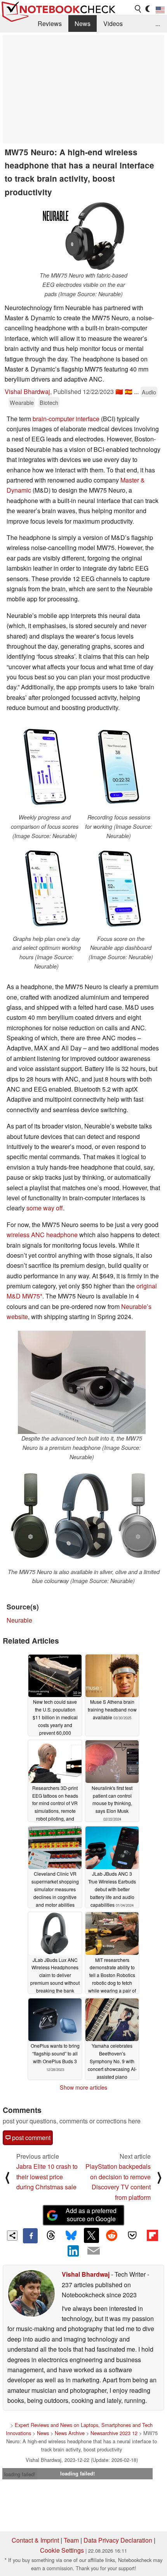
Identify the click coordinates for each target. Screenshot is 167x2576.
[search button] (138, 9)
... (158, 23)
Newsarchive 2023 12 (114, 2433)
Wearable (22, 402)
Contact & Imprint (35, 2540)
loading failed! (20, 2474)
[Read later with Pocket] (132, 2235)
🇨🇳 (119, 391)
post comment (30, 2138)
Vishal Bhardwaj (27, 391)
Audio (149, 392)
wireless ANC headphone (42, 1235)
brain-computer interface (66, 419)
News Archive (70, 2433)
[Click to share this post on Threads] (50, 2236)
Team (71, 2540)
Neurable (19, 1620)
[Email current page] (94, 2251)
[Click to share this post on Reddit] (112, 2235)
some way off (45, 1208)
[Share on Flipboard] (152, 2235)
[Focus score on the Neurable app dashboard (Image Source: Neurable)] (121, 889)
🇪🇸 (129, 391)
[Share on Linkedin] (73, 2251)
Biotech (49, 402)
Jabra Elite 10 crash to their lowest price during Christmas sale (47, 2177)
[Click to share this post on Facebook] (30, 2236)
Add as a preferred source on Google (91, 2215)
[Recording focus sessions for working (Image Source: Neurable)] (119, 767)
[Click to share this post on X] (91, 2235)
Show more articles (83, 2087)
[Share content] (12, 2236)
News (83, 23)
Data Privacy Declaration (118, 2540)
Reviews (50, 23)
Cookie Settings (62, 2550)
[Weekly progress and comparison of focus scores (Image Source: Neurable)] (44, 767)
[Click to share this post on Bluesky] (71, 2236)
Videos (113, 23)
